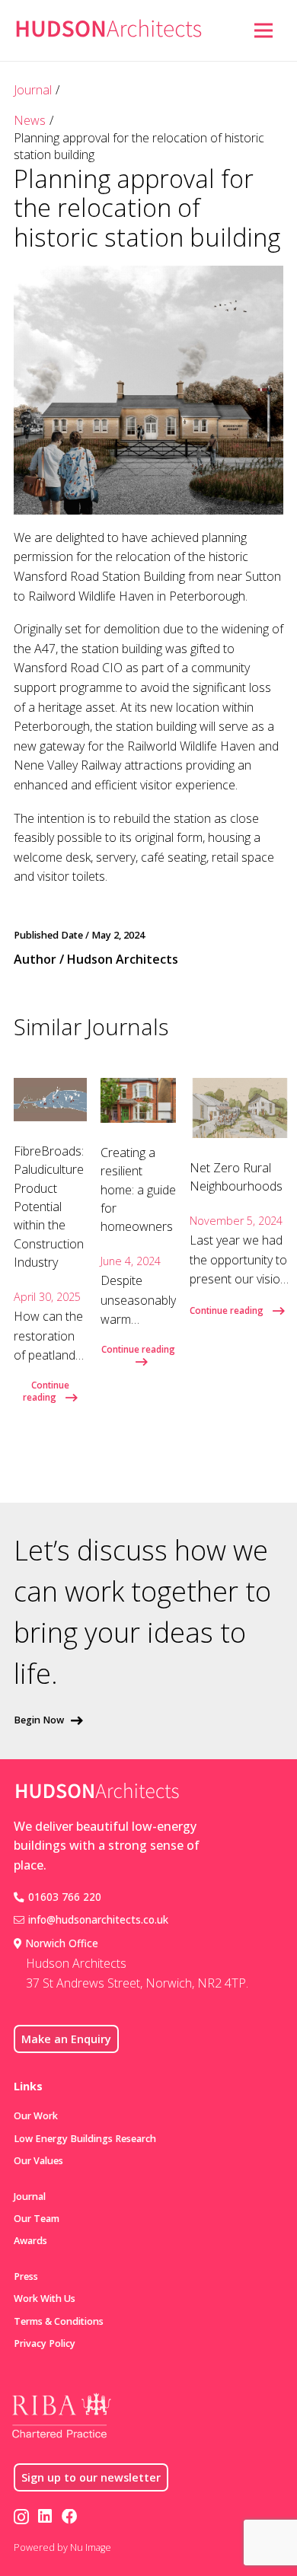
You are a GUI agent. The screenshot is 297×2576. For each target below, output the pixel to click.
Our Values (38, 2161)
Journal (33, 90)
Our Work (36, 2116)
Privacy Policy (45, 2343)
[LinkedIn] (45, 2517)
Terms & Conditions (59, 2321)
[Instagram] (21, 2518)
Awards (30, 2241)
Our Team (37, 2219)
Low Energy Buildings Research (85, 2139)
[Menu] (263, 30)
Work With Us (45, 2299)
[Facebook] (70, 2517)
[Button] (235, 30)
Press (26, 2276)
